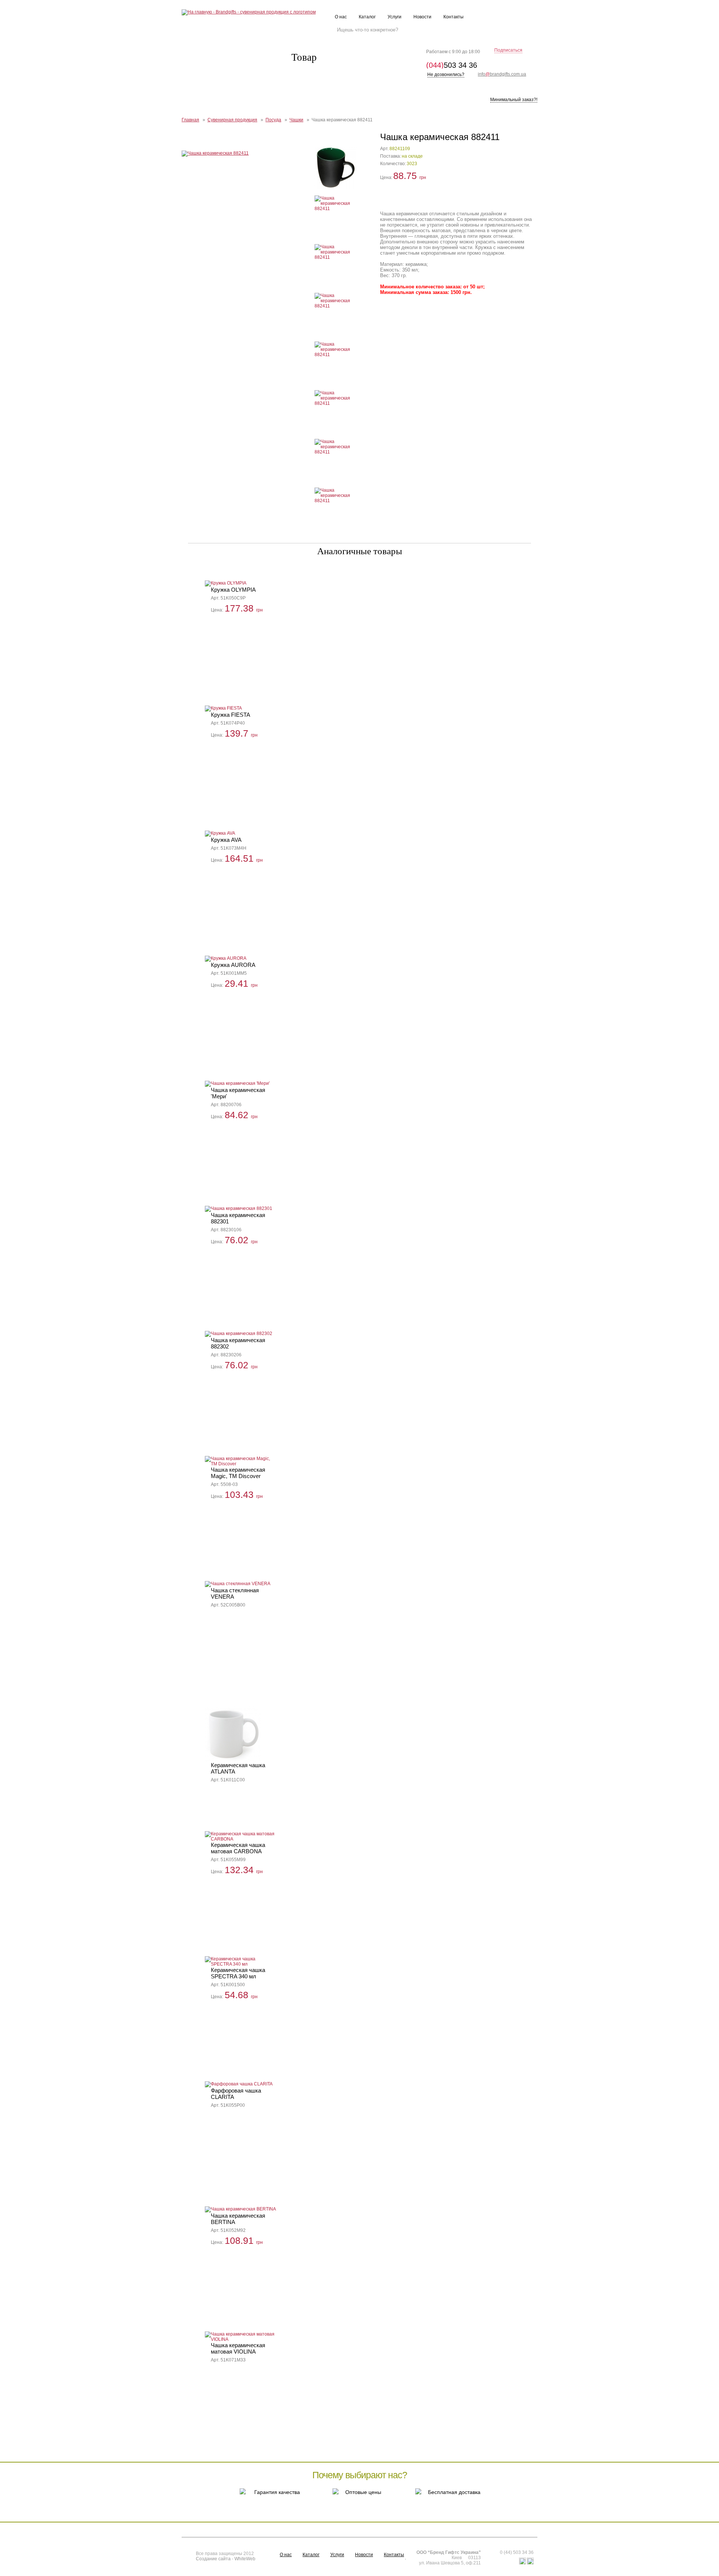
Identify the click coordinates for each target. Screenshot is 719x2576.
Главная (190, 120)
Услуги (337, 2555)
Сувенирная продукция (232, 120)
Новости (364, 2555)
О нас (286, 2555)
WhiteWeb (245, 2559)
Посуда (273, 120)
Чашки (296, 120)
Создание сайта (213, 2559)
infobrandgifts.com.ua (502, 74)
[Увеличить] (215, 153)
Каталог (311, 2555)
